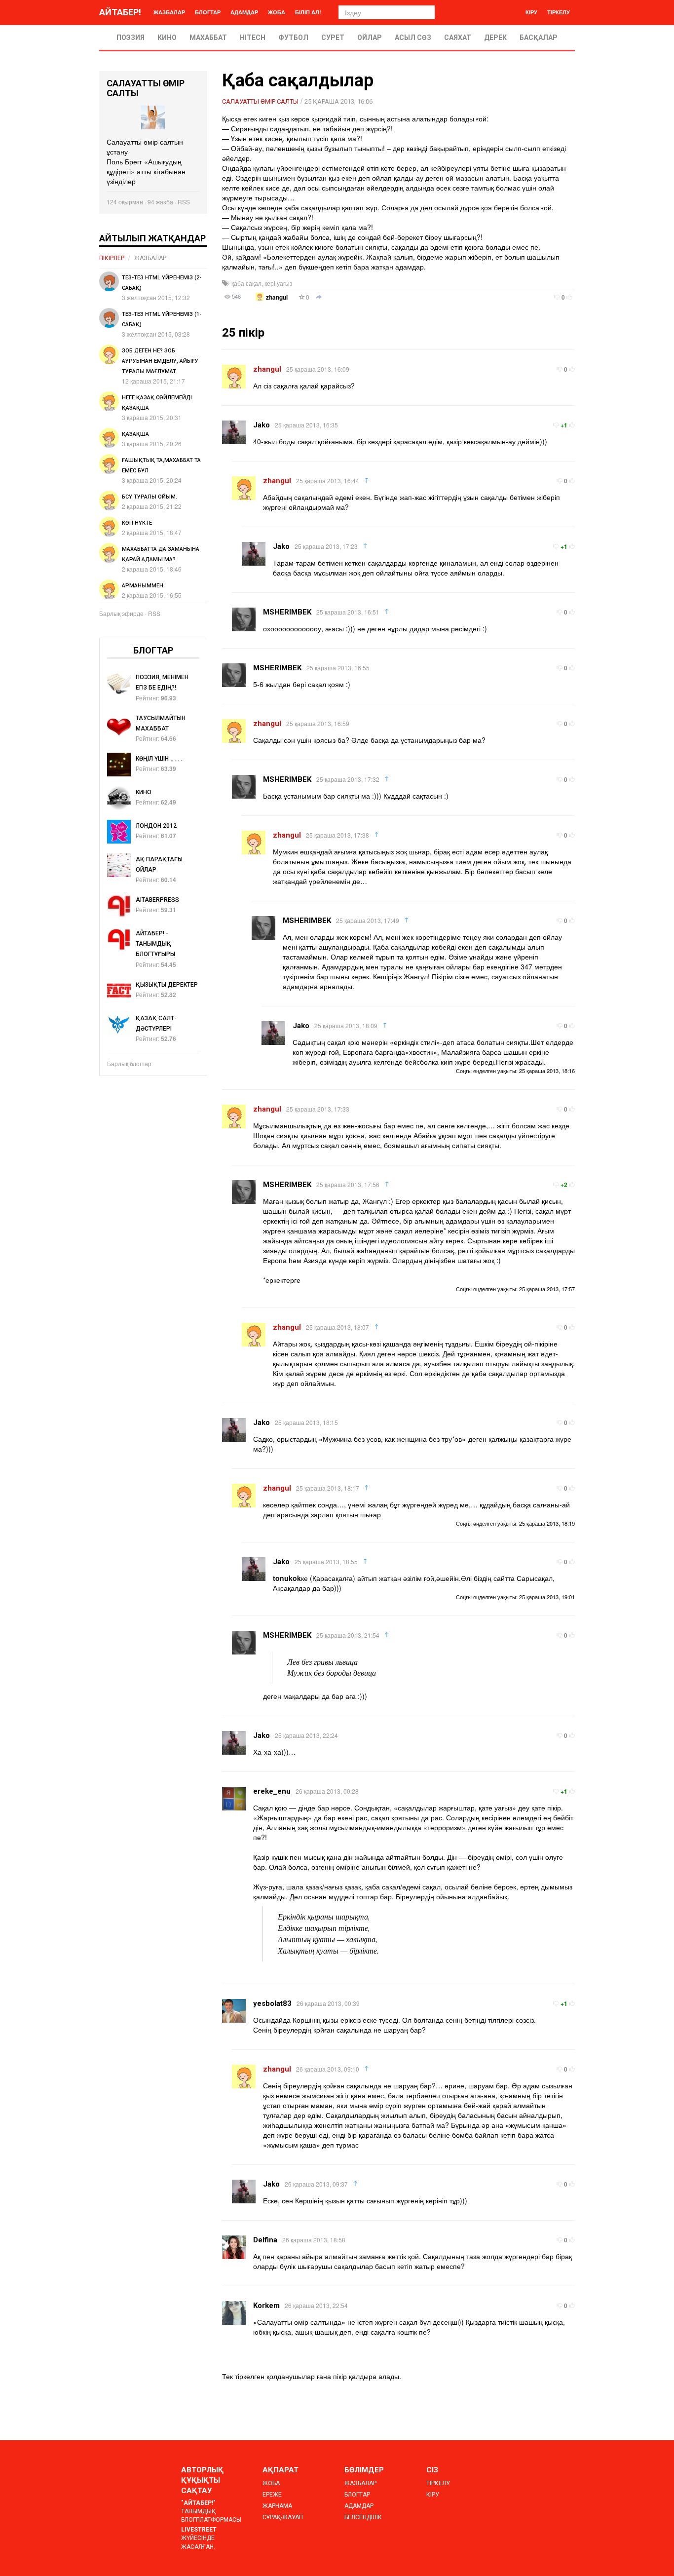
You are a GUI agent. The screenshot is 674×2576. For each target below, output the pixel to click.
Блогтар (208, 12)
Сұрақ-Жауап (283, 2517)
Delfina (265, 2240)
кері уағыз (279, 283)
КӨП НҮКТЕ (137, 523)
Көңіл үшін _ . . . (159, 759)
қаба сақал (246, 283)
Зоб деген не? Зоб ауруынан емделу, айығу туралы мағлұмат (160, 361)
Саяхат (458, 38)
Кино (167, 38)
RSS (184, 202)
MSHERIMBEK (287, 612)
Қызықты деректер (167, 985)
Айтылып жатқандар (152, 238)
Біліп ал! (308, 12)
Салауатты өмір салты (260, 101)
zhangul (277, 297)
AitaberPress (157, 900)
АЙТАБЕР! (120, 12)
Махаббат (208, 38)
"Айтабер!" (198, 2503)
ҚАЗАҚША (135, 434)
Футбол (293, 38)
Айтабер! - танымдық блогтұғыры (155, 944)
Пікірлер (112, 258)
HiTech (253, 38)
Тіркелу (559, 12)
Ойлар (370, 38)
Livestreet (199, 2530)
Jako (262, 425)
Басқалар (539, 38)
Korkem (266, 2306)
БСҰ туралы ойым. (150, 497)
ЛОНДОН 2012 (156, 826)
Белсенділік (363, 2517)
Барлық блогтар (129, 1063)
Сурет (333, 38)
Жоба (277, 12)
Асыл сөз (413, 38)
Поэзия (131, 38)
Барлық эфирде (121, 613)
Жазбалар (169, 12)
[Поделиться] (319, 298)
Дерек (495, 38)
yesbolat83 (272, 2003)
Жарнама (277, 2506)
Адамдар (244, 12)
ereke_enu (272, 1791)
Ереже (272, 2495)
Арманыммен (143, 586)
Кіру (531, 12)
